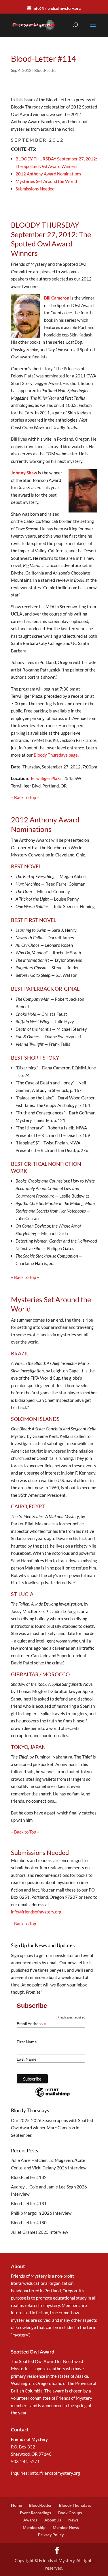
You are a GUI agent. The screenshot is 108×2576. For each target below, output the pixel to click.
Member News (66, 2527)
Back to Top (25, 797)
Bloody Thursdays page (56, 755)
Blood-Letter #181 (29, 2203)
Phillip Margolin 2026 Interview (41, 2213)
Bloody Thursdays (75, 2505)
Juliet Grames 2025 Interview (39, 2232)
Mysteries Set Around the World (46, 181)
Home (16, 2505)
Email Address (31, 2024)
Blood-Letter (46, 70)
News (73, 2520)
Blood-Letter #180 (29, 2223)
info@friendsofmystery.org (36, 1912)
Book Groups (70, 2513)
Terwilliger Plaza (46, 778)
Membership (34, 2527)
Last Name (27, 2059)
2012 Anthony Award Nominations (48, 174)
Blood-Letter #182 (29, 2177)
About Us (53, 2520)
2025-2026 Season (38, 2120)
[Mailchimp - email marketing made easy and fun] (52, 2096)
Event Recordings (35, 2513)
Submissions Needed (35, 189)
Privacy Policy (51, 2535)
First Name (27, 2042)
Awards (30, 2520)
